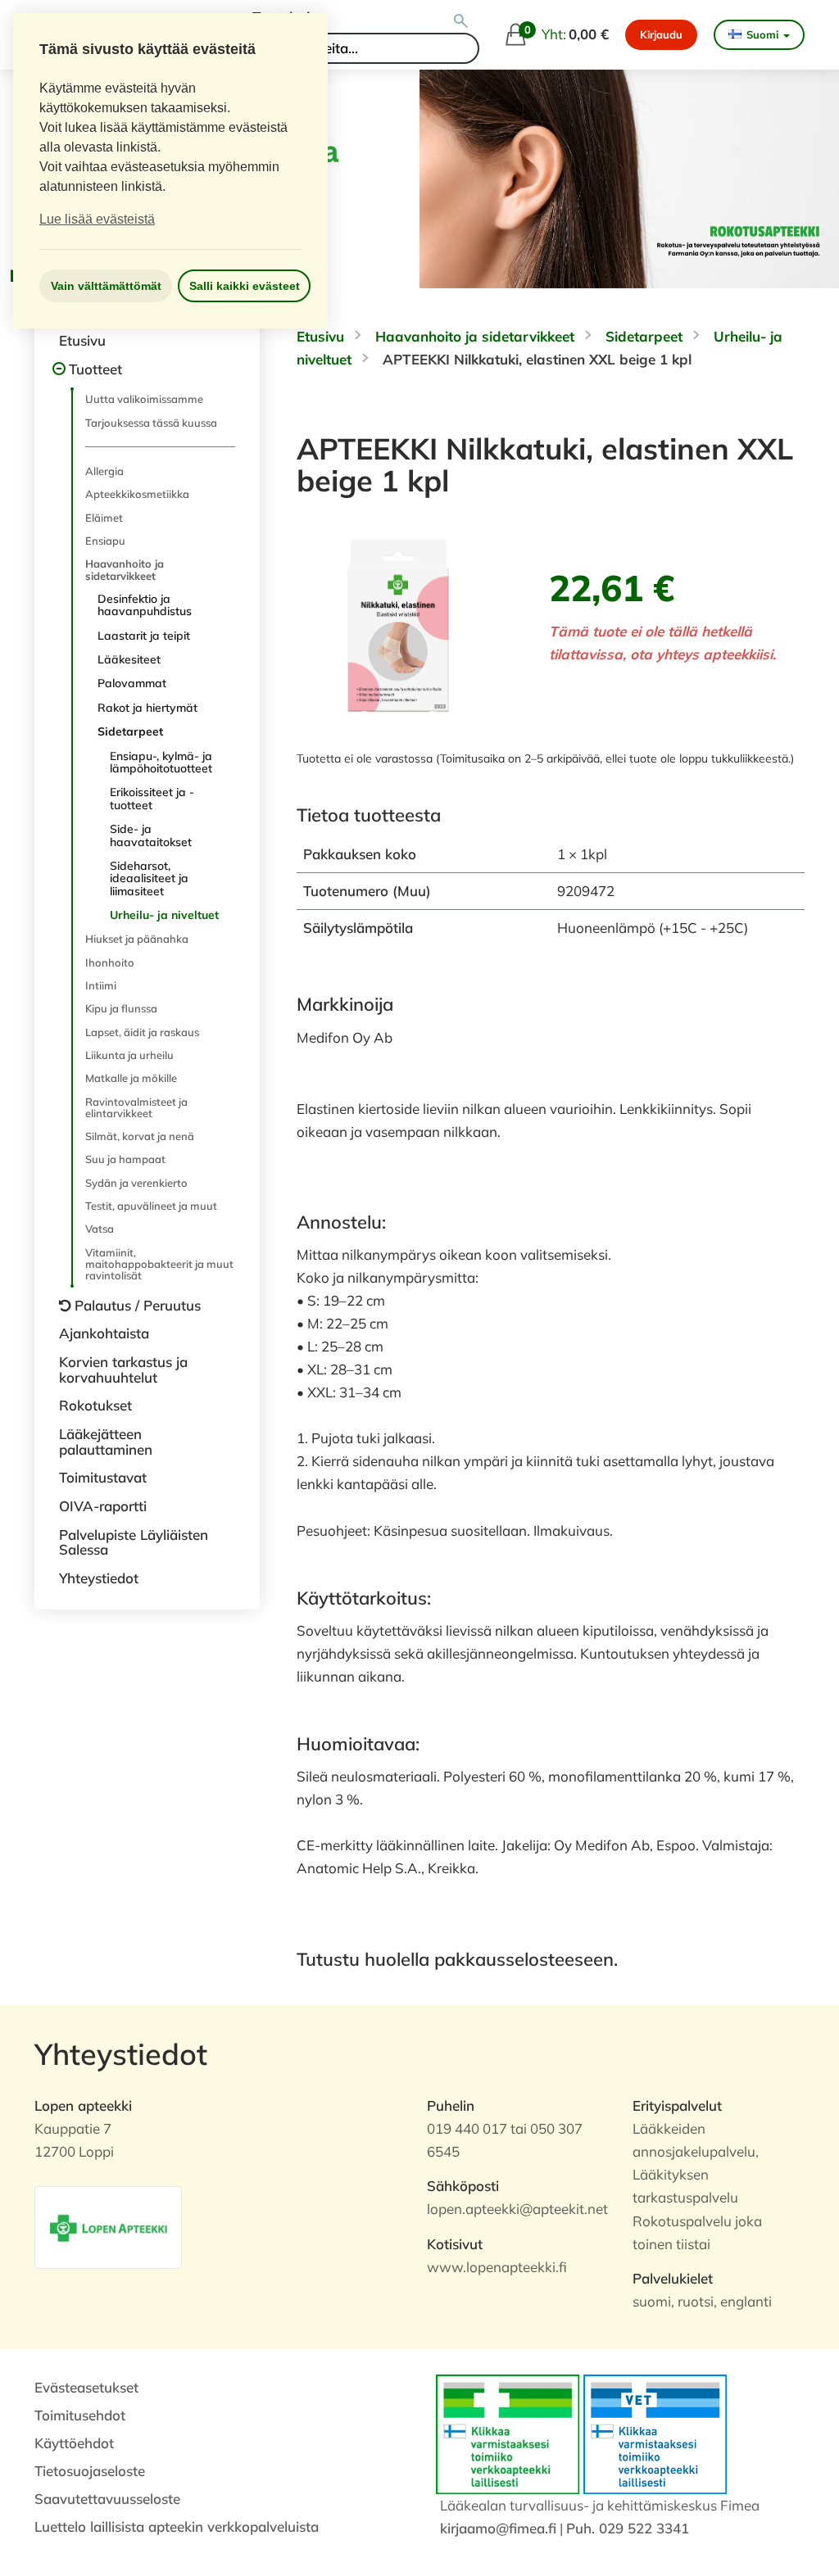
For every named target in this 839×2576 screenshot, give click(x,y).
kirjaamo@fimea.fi (498, 2528)
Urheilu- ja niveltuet (164, 915)
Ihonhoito (110, 962)
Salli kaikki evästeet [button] (245, 286)
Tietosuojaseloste (90, 2471)
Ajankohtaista (104, 1333)
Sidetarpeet (130, 731)
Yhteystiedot (99, 1578)
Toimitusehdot (80, 2415)
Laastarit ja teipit (144, 636)
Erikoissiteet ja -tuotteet (152, 798)
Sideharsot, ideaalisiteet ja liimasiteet (149, 878)
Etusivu (82, 340)
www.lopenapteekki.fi (497, 2267)
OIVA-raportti (103, 1506)
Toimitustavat (103, 1477)
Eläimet (104, 518)
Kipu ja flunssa (121, 1008)
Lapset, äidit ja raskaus (142, 1032)
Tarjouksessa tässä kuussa (151, 423)
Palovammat (132, 683)
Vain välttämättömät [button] (106, 286)
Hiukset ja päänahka (137, 939)
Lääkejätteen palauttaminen (106, 1442)
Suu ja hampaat (125, 1159)
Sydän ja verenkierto (136, 1183)
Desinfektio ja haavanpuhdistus (145, 605)
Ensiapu (105, 541)
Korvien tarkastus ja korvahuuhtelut (123, 1369)
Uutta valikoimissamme (144, 399)
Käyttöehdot (74, 2443)
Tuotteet (95, 369)
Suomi (762, 34)
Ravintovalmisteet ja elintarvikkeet (136, 1107)
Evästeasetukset (86, 2387)
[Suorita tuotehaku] (461, 21)
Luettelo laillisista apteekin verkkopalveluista (177, 2526)
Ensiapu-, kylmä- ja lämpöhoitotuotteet (161, 762)
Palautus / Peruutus (138, 1305)
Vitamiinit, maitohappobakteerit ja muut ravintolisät (159, 1264)
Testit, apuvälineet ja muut (151, 1206)
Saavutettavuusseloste (107, 2499)
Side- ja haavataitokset (151, 835)
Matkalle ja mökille (131, 1078)
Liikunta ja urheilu (129, 1055)
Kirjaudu (661, 34)
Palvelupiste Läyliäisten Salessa (134, 1542)
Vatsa (100, 1229)
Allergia (104, 471)
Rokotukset (95, 1405)
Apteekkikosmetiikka (137, 494)
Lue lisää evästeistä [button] (97, 219)
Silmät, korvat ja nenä (140, 1136)
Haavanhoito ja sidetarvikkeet (125, 569)
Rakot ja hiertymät (147, 708)
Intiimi (101, 985)
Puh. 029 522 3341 (628, 2528)
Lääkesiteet (129, 659)
